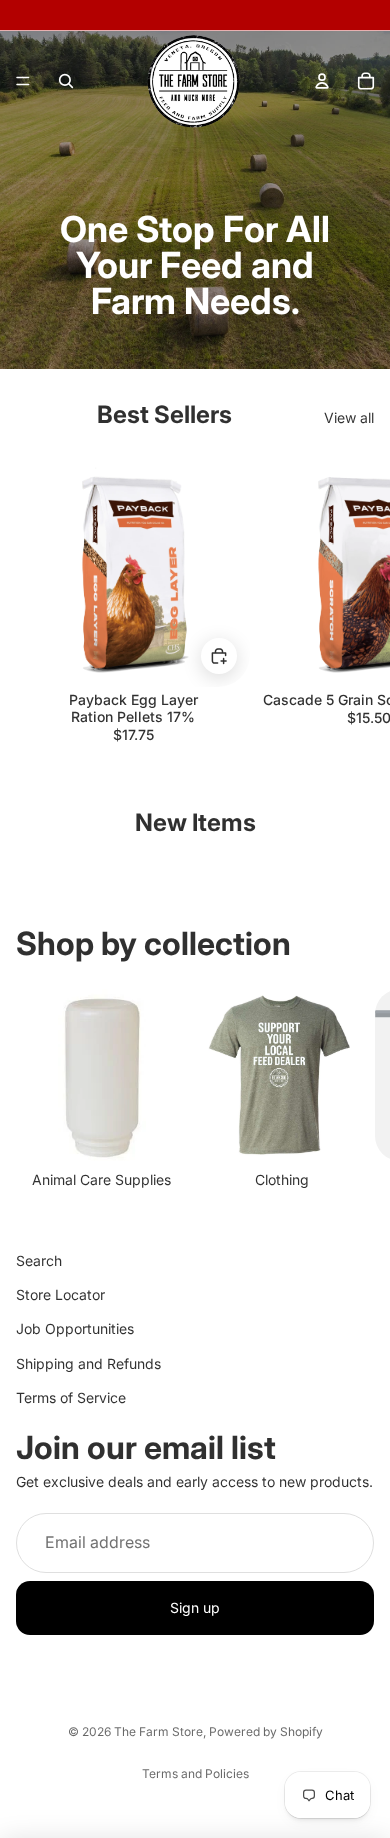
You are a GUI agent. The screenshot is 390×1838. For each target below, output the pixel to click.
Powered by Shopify (266, 1731)
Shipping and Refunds (88, 1363)
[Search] (66, 81)
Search (39, 1260)
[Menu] (23, 81)
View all (349, 417)
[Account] (322, 81)
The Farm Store (158, 1731)
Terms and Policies (195, 1773)
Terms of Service (71, 1397)
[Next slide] (352, 598)
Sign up (195, 1607)
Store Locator (60, 1294)
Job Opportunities (75, 1328)
